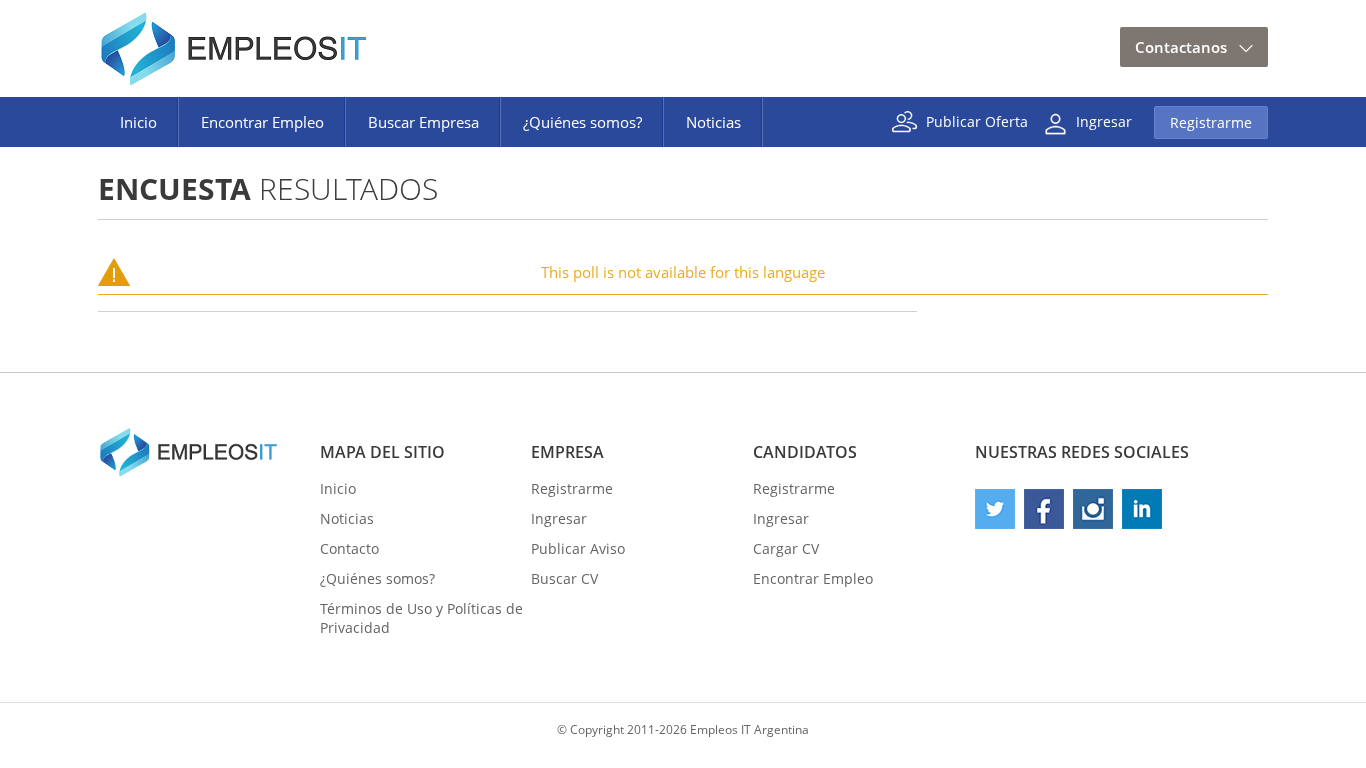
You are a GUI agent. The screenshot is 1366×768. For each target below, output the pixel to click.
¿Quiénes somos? (582, 122)
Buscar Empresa (423, 122)
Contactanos (1181, 47)
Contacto (349, 548)
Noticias (713, 122)
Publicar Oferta (977, 120)
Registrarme (1211, 122)
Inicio (138, 122)
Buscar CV (564, 578)
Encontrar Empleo (262, 122)
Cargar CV (786, 548)
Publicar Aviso (578, 548)
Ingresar (1104, 120)
